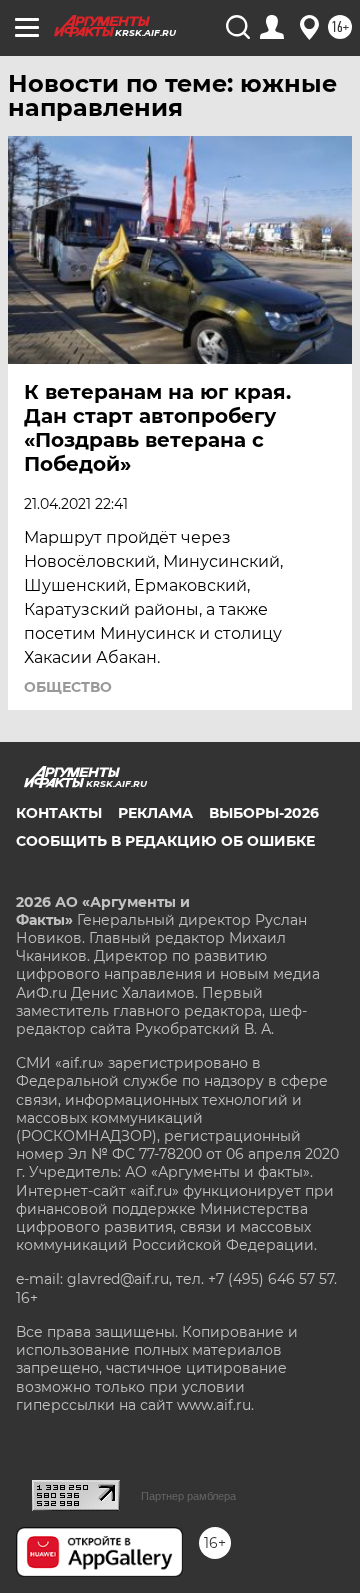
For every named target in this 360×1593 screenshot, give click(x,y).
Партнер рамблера (188, 1496)
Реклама (155, 813)
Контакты (59, 813)
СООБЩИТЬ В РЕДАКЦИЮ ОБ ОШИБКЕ (165, 841)
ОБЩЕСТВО (68, 687)
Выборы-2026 (264, 813)
